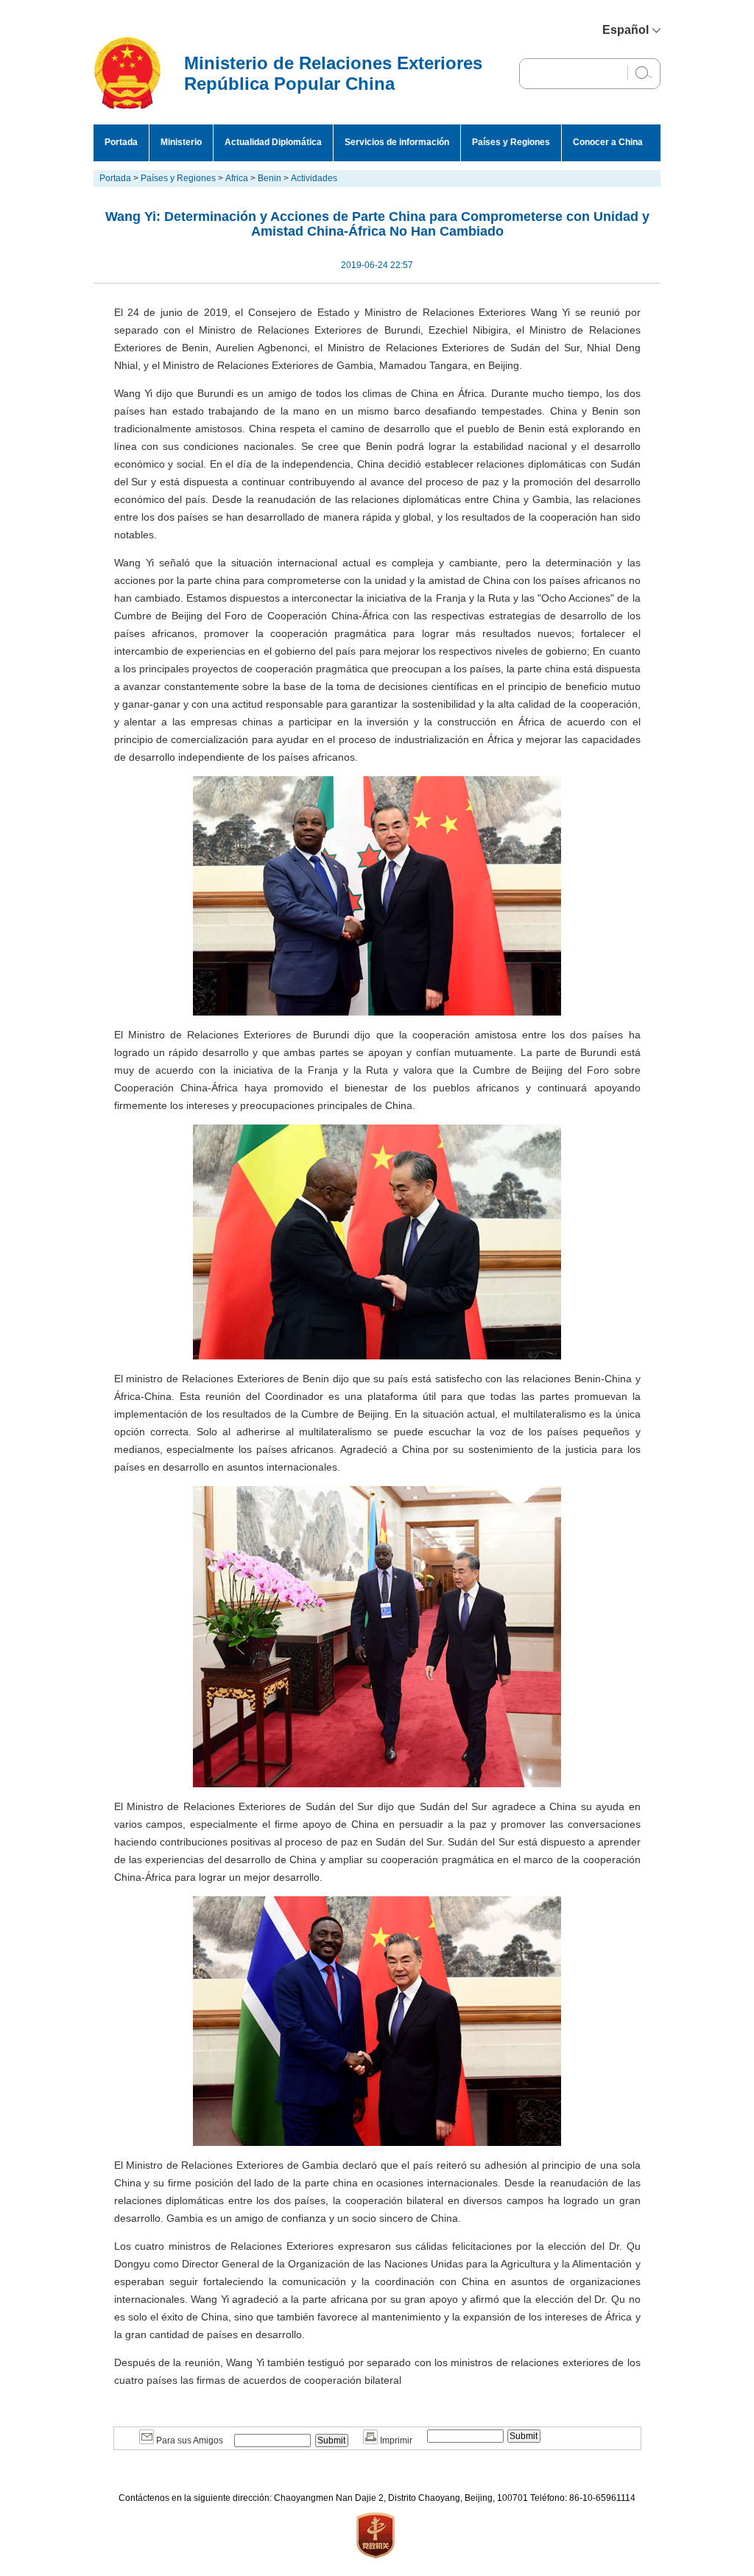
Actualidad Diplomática (273, 142)
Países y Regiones (511, 142)
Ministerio (181, 142)
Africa (237, 178)
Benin (269, 178)
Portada (121, 142)
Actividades (314, 178)
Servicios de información (397, 142)
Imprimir (395, 2440)
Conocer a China (608, 142)
